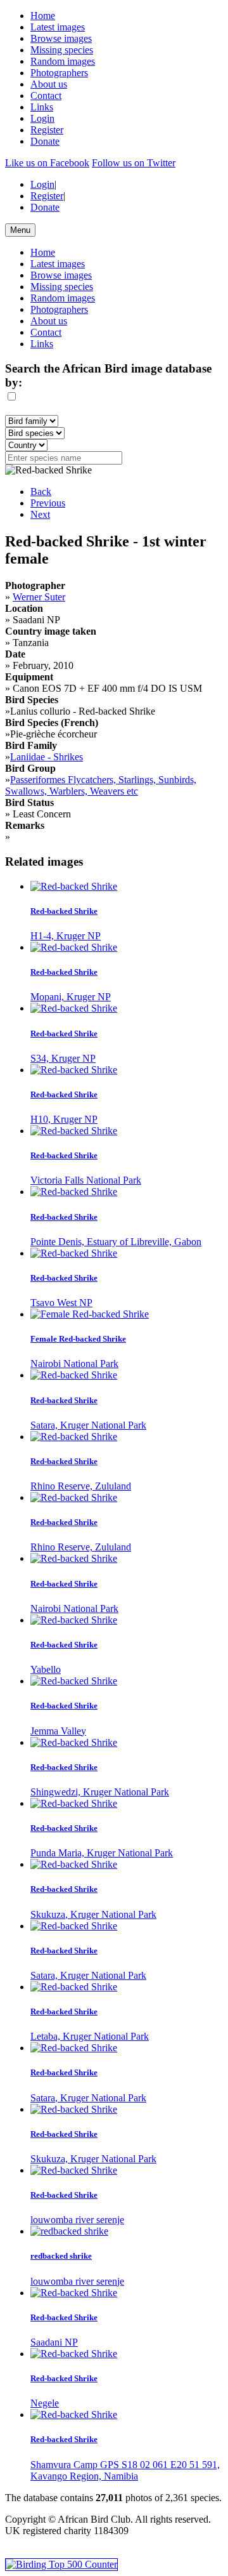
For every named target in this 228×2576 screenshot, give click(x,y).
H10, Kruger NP (64, 1119)
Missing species (62, 50)
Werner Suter (39, 597)
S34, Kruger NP (63, 1058)
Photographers (59, 73)
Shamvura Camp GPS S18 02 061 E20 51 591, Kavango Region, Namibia (125, 2470)
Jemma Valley (58, 1731)
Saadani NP (54, 2342)
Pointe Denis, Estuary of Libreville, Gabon (116, 1242)
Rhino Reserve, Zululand (81, 1486)
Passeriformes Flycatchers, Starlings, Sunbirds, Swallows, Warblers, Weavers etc (101, 785)
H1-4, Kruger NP (66, 936)
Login (42, 118)
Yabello (46, 1669)
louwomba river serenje (77, 2220)
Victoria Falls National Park (86, 1180)
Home (43, 16)
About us (49, 84)
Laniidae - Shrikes (47, 757)
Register (47, 130)
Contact (46, 96)
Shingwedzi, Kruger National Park (100, 1792)
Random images (63, 61)
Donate (45, 141)
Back (41, 492)
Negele (45, 2403)
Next (40, 514)
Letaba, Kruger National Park (90, 2036)
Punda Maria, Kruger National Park (102, 1853)
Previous (48, 503)
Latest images (58, 27)
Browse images (61, 38)
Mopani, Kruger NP (71, 997)
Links (42, 107)
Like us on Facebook (47, 163)
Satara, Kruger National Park (88, 1425)
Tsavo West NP (61, 1303)
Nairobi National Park (74, 1364)
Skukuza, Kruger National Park (93, 1914)
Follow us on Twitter (134, 163)
